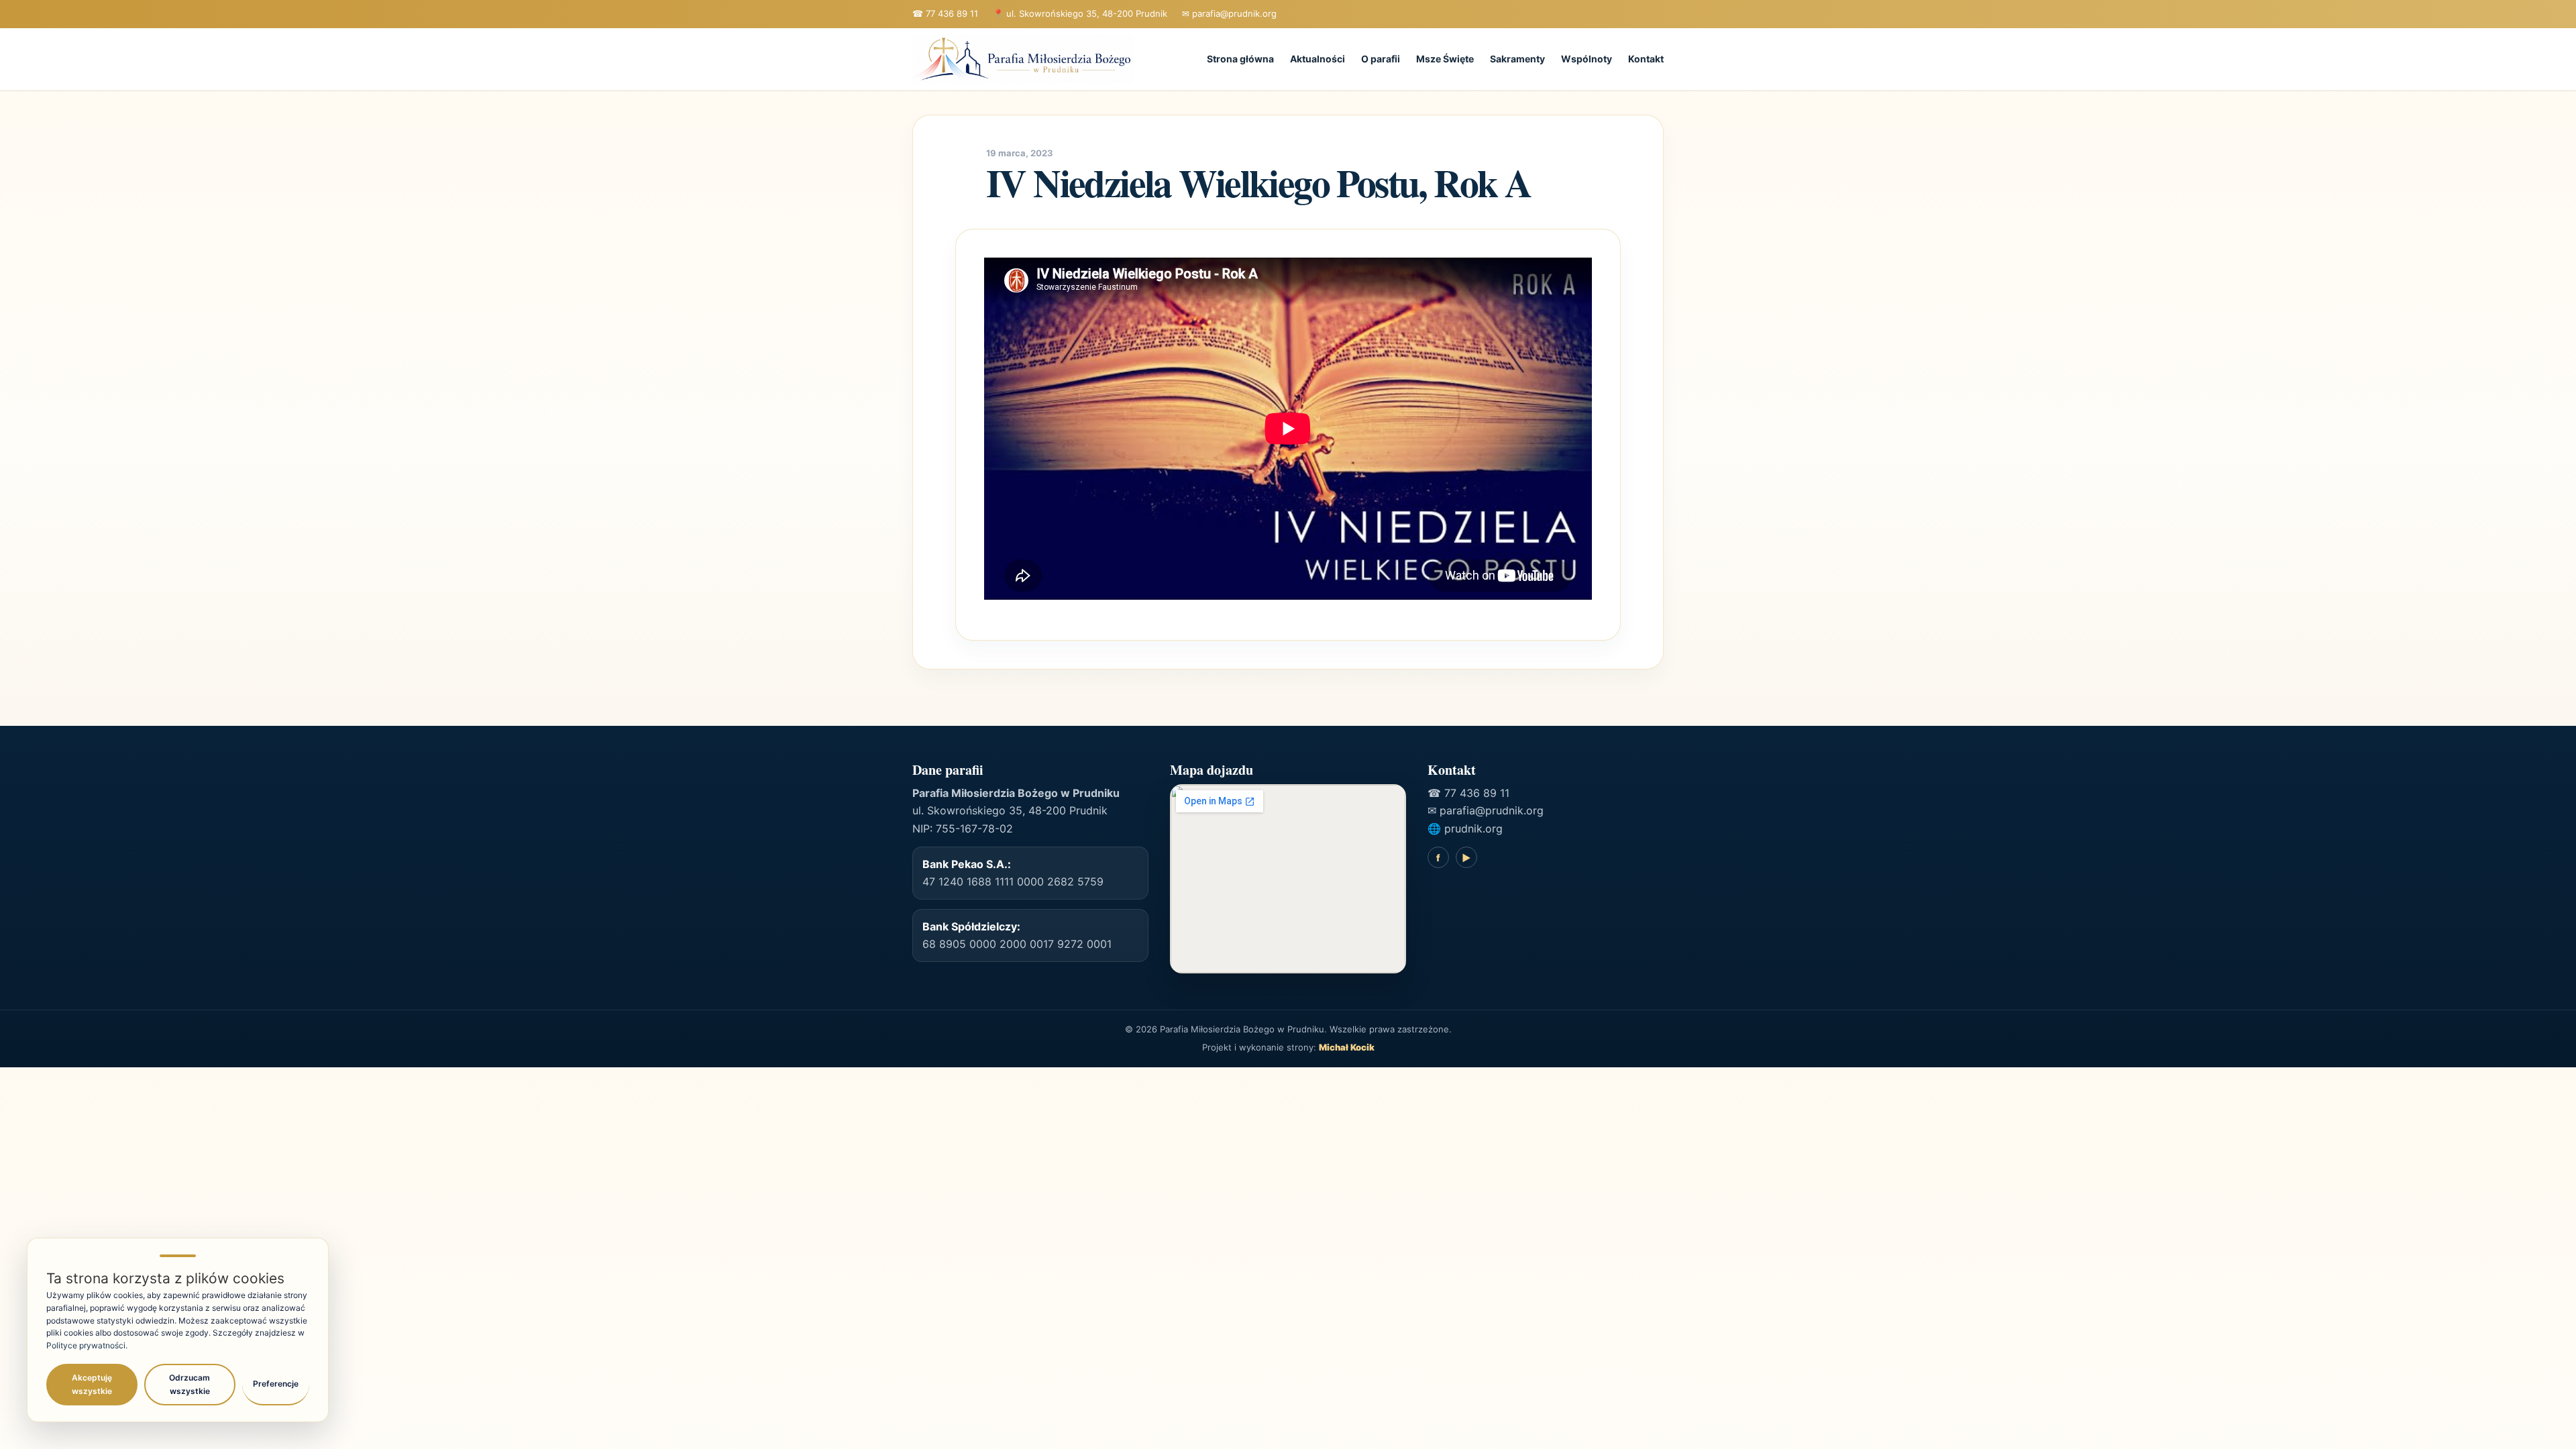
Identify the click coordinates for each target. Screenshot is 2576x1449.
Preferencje (276, 1384)
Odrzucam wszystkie (190, 1384)
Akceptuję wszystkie (92, 1384)
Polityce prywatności (86, 1345)
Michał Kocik (1347, 1047)
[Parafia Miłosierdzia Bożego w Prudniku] (1023, 59)
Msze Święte (1445, 59)
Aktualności (1318, 59)
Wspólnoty (1587, 59)
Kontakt (1646, 59)
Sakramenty (1517, 59)
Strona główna (1240, 59)
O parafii (1381, 59)
